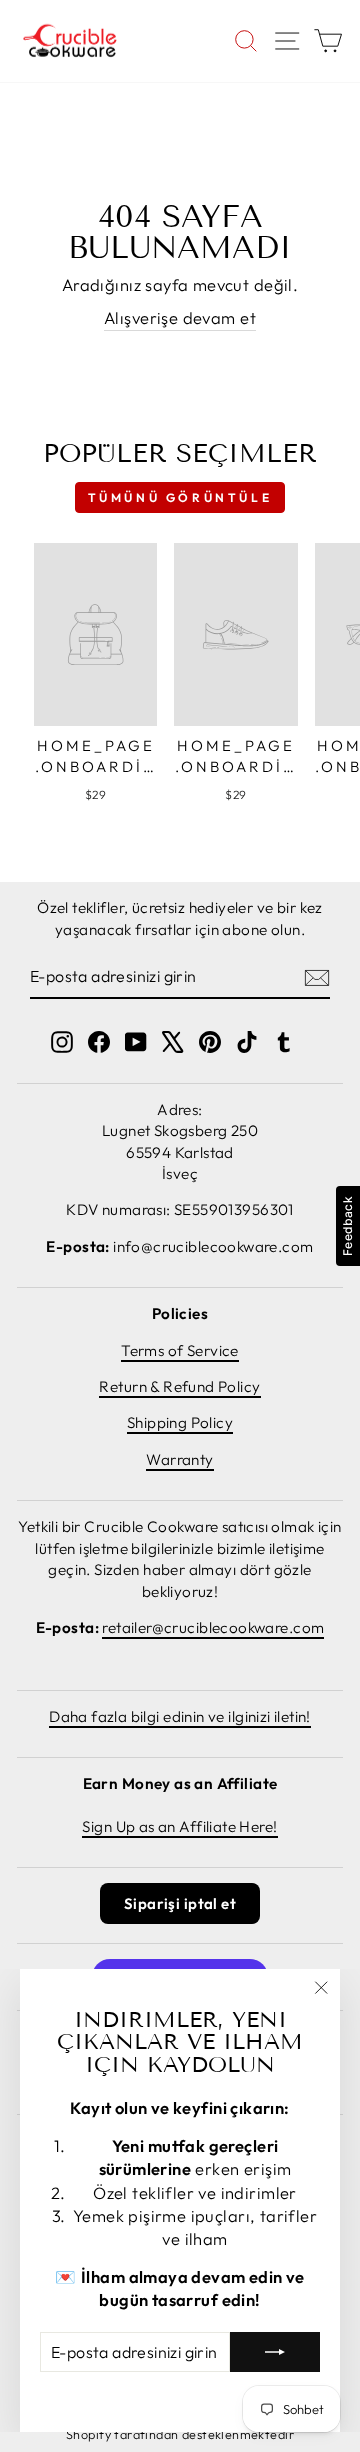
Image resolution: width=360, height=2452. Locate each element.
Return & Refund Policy (179, 1386)
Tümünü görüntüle (180, 497)
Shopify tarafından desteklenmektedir (180, 2434)
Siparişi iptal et (180, 1903)
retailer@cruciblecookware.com (213, 1627)
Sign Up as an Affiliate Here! (179, 1826)
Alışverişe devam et (180, 317)
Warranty (179, 1459)
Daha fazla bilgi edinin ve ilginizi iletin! (180, 1716)
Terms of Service (180, 1350)
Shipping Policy (180, 1422)
